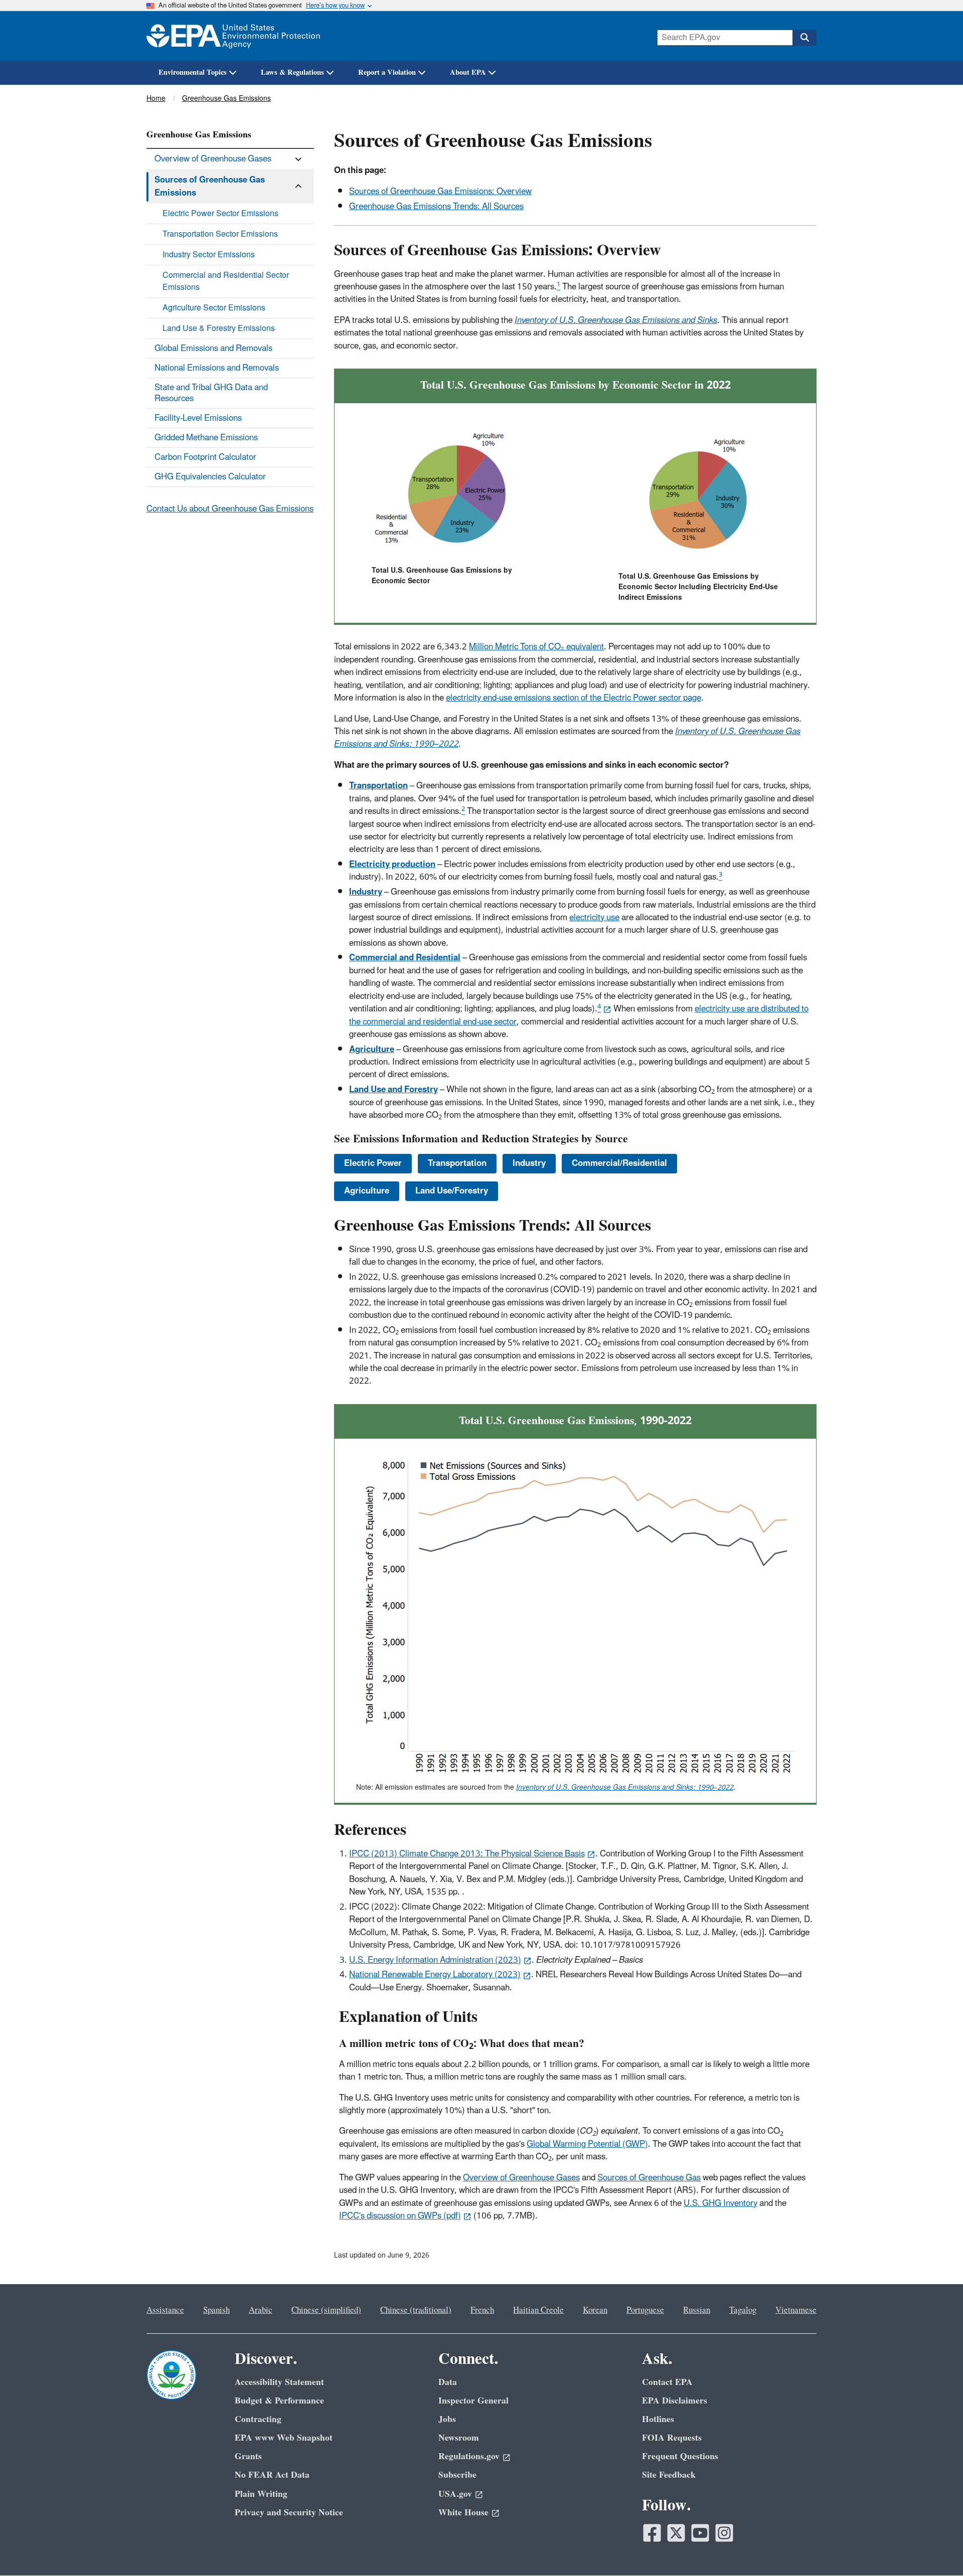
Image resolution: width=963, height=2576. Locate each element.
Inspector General (473, 2401)
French (482, 2310)
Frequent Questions (680, 2456)
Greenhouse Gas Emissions (226, 99)
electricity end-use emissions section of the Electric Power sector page (574, 698)
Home (156, 99)
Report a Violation (387, 72)
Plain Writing (261, 2494)
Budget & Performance (279, 2401)
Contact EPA (667, 2382)
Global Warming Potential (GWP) (587, 2144)
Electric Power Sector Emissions (220, 214)
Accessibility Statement (279, 2382)
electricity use (594, 918)
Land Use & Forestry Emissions (219, 328)
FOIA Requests (672, 2438)
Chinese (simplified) (326, 2310)
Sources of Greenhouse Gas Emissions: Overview (440, 192)
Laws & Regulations (292, 72)
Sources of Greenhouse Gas (649, 2178)
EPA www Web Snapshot (284, 2438)
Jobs (447, 2419)
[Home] (233, 36)
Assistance (165, 2310)
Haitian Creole (538, 2310)
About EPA (468, 72)
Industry (529, 1163)
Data (448, 2382)
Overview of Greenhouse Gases (521, 2178)
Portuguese (645, 2310)
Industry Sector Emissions (209, 255)
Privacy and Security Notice (289, 2513)
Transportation (457, 1163)
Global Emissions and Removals (213, 349)
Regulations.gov (469, 2456)
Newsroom (459, 2438)
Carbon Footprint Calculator (205, 457)
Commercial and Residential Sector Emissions (226, 281)
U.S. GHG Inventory (720, 2203)
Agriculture (367, 1191)
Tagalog (743, 2310)
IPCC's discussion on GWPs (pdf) (400, 2216)
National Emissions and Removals (217, 368)
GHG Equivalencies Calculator (210, 477)
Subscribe (457, 2475)
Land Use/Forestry (452, 1191)
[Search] (805, 38)
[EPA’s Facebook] (652, 2533)
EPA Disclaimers (675, 2401)
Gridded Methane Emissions (206, 438)
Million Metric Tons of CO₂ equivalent (536, 647)
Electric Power (373, 1163)
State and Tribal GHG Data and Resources (211, 393)
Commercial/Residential (619, 1163)
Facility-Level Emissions (198, 418)
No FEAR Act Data (272, 2475)
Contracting (258, 2419)
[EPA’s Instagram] (724, 2533)
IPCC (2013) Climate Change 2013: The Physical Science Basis (467, 1854)
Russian (697, 2310)
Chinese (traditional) (416, 2310)
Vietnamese (796, 2310)
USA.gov (455, 2494)
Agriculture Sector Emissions (214, 308)
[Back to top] (935, 2548)
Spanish (216, 2310)
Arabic (261, 2310)
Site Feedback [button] (669, 2475)
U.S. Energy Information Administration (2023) (435, 1960)
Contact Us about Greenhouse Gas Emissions (230, 509)
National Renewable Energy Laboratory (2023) (435, 1975)
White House (463, 2513)
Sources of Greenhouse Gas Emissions (210, 186)
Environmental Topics (193, 72)
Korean (595, 2310)
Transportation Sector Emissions (220, 234)
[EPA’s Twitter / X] (676, 2533)
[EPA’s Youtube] (700, 2533)
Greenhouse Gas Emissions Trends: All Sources (436, 207)
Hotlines (658, 2419)
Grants (248, 2456)
